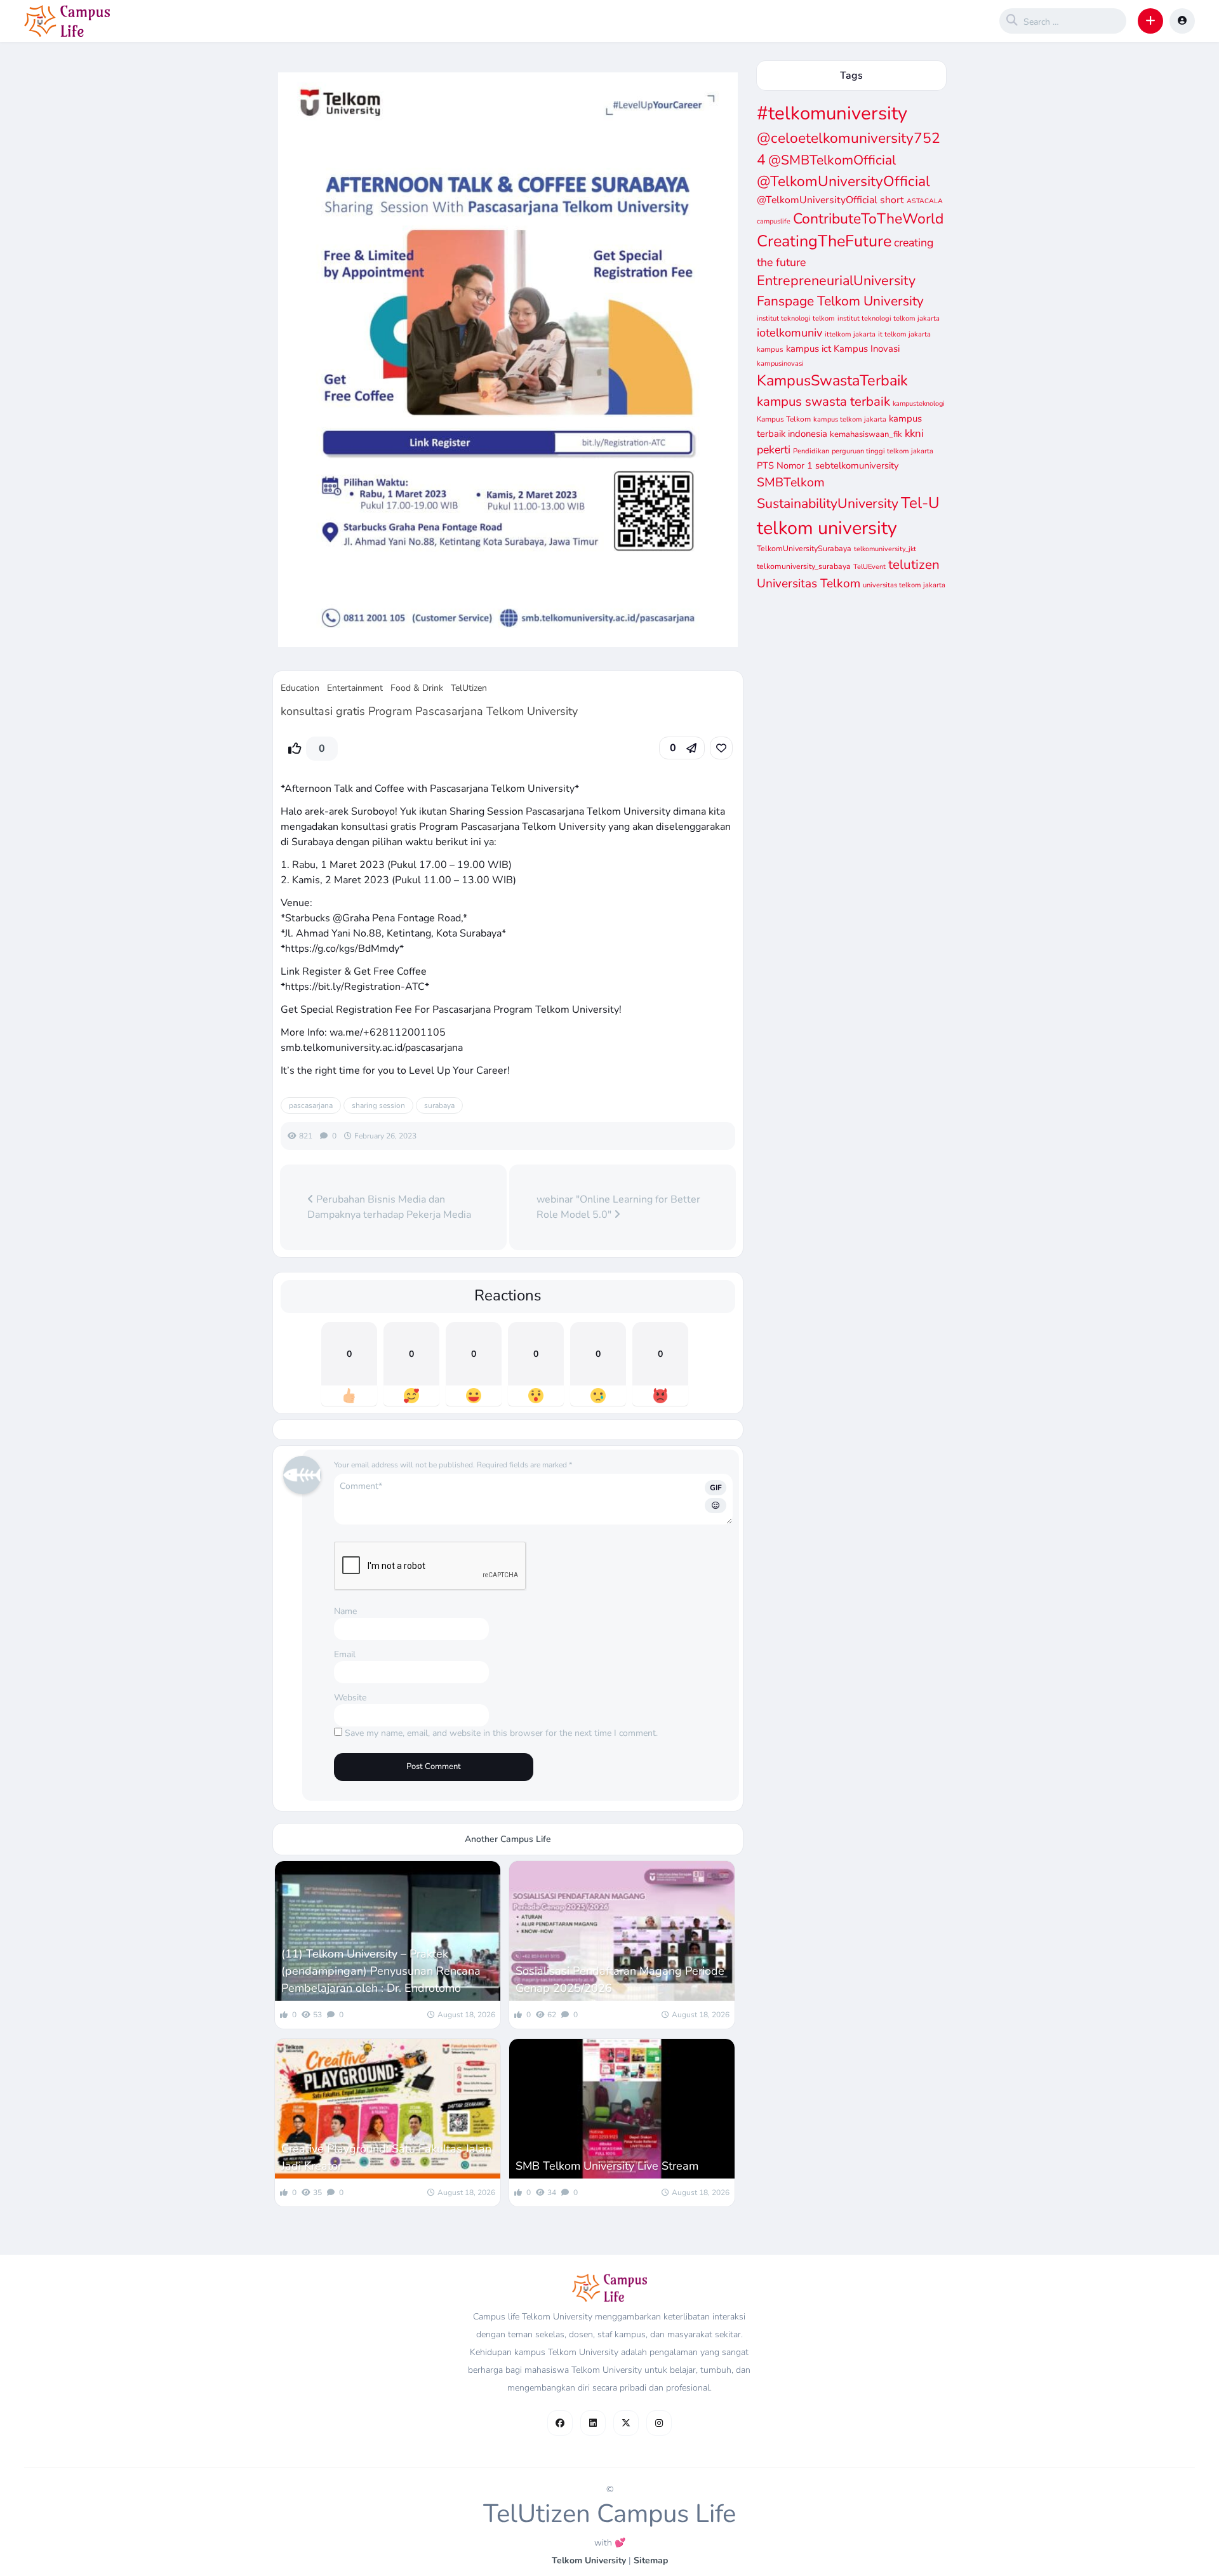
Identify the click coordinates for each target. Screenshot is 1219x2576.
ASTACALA (925, 201)
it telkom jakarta (904, 334)
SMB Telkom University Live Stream (607, 2166)
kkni (914, 433)
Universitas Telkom (809, 584)
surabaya (439, 1105)
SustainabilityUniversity (828, 504)
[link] (721, 748)
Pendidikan (811, 451)
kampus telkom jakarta (850, 419)
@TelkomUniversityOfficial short (830, 200)
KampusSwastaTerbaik (832, 380)
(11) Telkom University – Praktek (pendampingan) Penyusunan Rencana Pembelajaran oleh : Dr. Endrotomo (381, 1971)
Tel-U (920, 503)
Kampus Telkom (784, 419)
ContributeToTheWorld (868, 219)
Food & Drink (417, 688)
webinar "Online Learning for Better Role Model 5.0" (618, 1207)
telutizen (914, 564)
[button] (1150, 21)
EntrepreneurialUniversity (836, 281)
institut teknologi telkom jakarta (889, 318)
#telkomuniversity (832, 113)
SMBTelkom (791, 482)
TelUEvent (869, 567)
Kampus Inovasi (867, 349)
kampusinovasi (780, 364)
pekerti (774, 450)
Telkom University (589, 2560)
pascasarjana (311, 1105)
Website (350, 1698)
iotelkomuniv (789, 333)
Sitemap (651, 2560)
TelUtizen (469, 688)
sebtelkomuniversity (857, 465)
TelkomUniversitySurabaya (804, 548)
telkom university (827, 528)
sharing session (378, 1105)
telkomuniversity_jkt (885, 549)
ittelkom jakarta (850, 334)
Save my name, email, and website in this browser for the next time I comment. (501, 1733)
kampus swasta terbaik (823, 401)
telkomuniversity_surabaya (804, 566)
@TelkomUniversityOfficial (843, 181)
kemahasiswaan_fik (866, 434)
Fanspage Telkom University (840, 301)
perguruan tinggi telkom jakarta (883, 451)
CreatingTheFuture (824, 241)
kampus (770, 349)
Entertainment (355, 688)
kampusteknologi (919, 404)
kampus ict (809, 349)
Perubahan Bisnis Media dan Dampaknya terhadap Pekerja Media (389, 1207)
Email (345, 1654)
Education (300, 688)
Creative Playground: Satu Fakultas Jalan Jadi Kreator (386, 2157)
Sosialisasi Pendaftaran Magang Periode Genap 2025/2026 (620, 1979)
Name (345, 1611)
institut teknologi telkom (796, 318)
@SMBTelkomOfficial (832, 160)
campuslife (774, 221)
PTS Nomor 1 (785, 465)
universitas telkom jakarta (904, 585)
